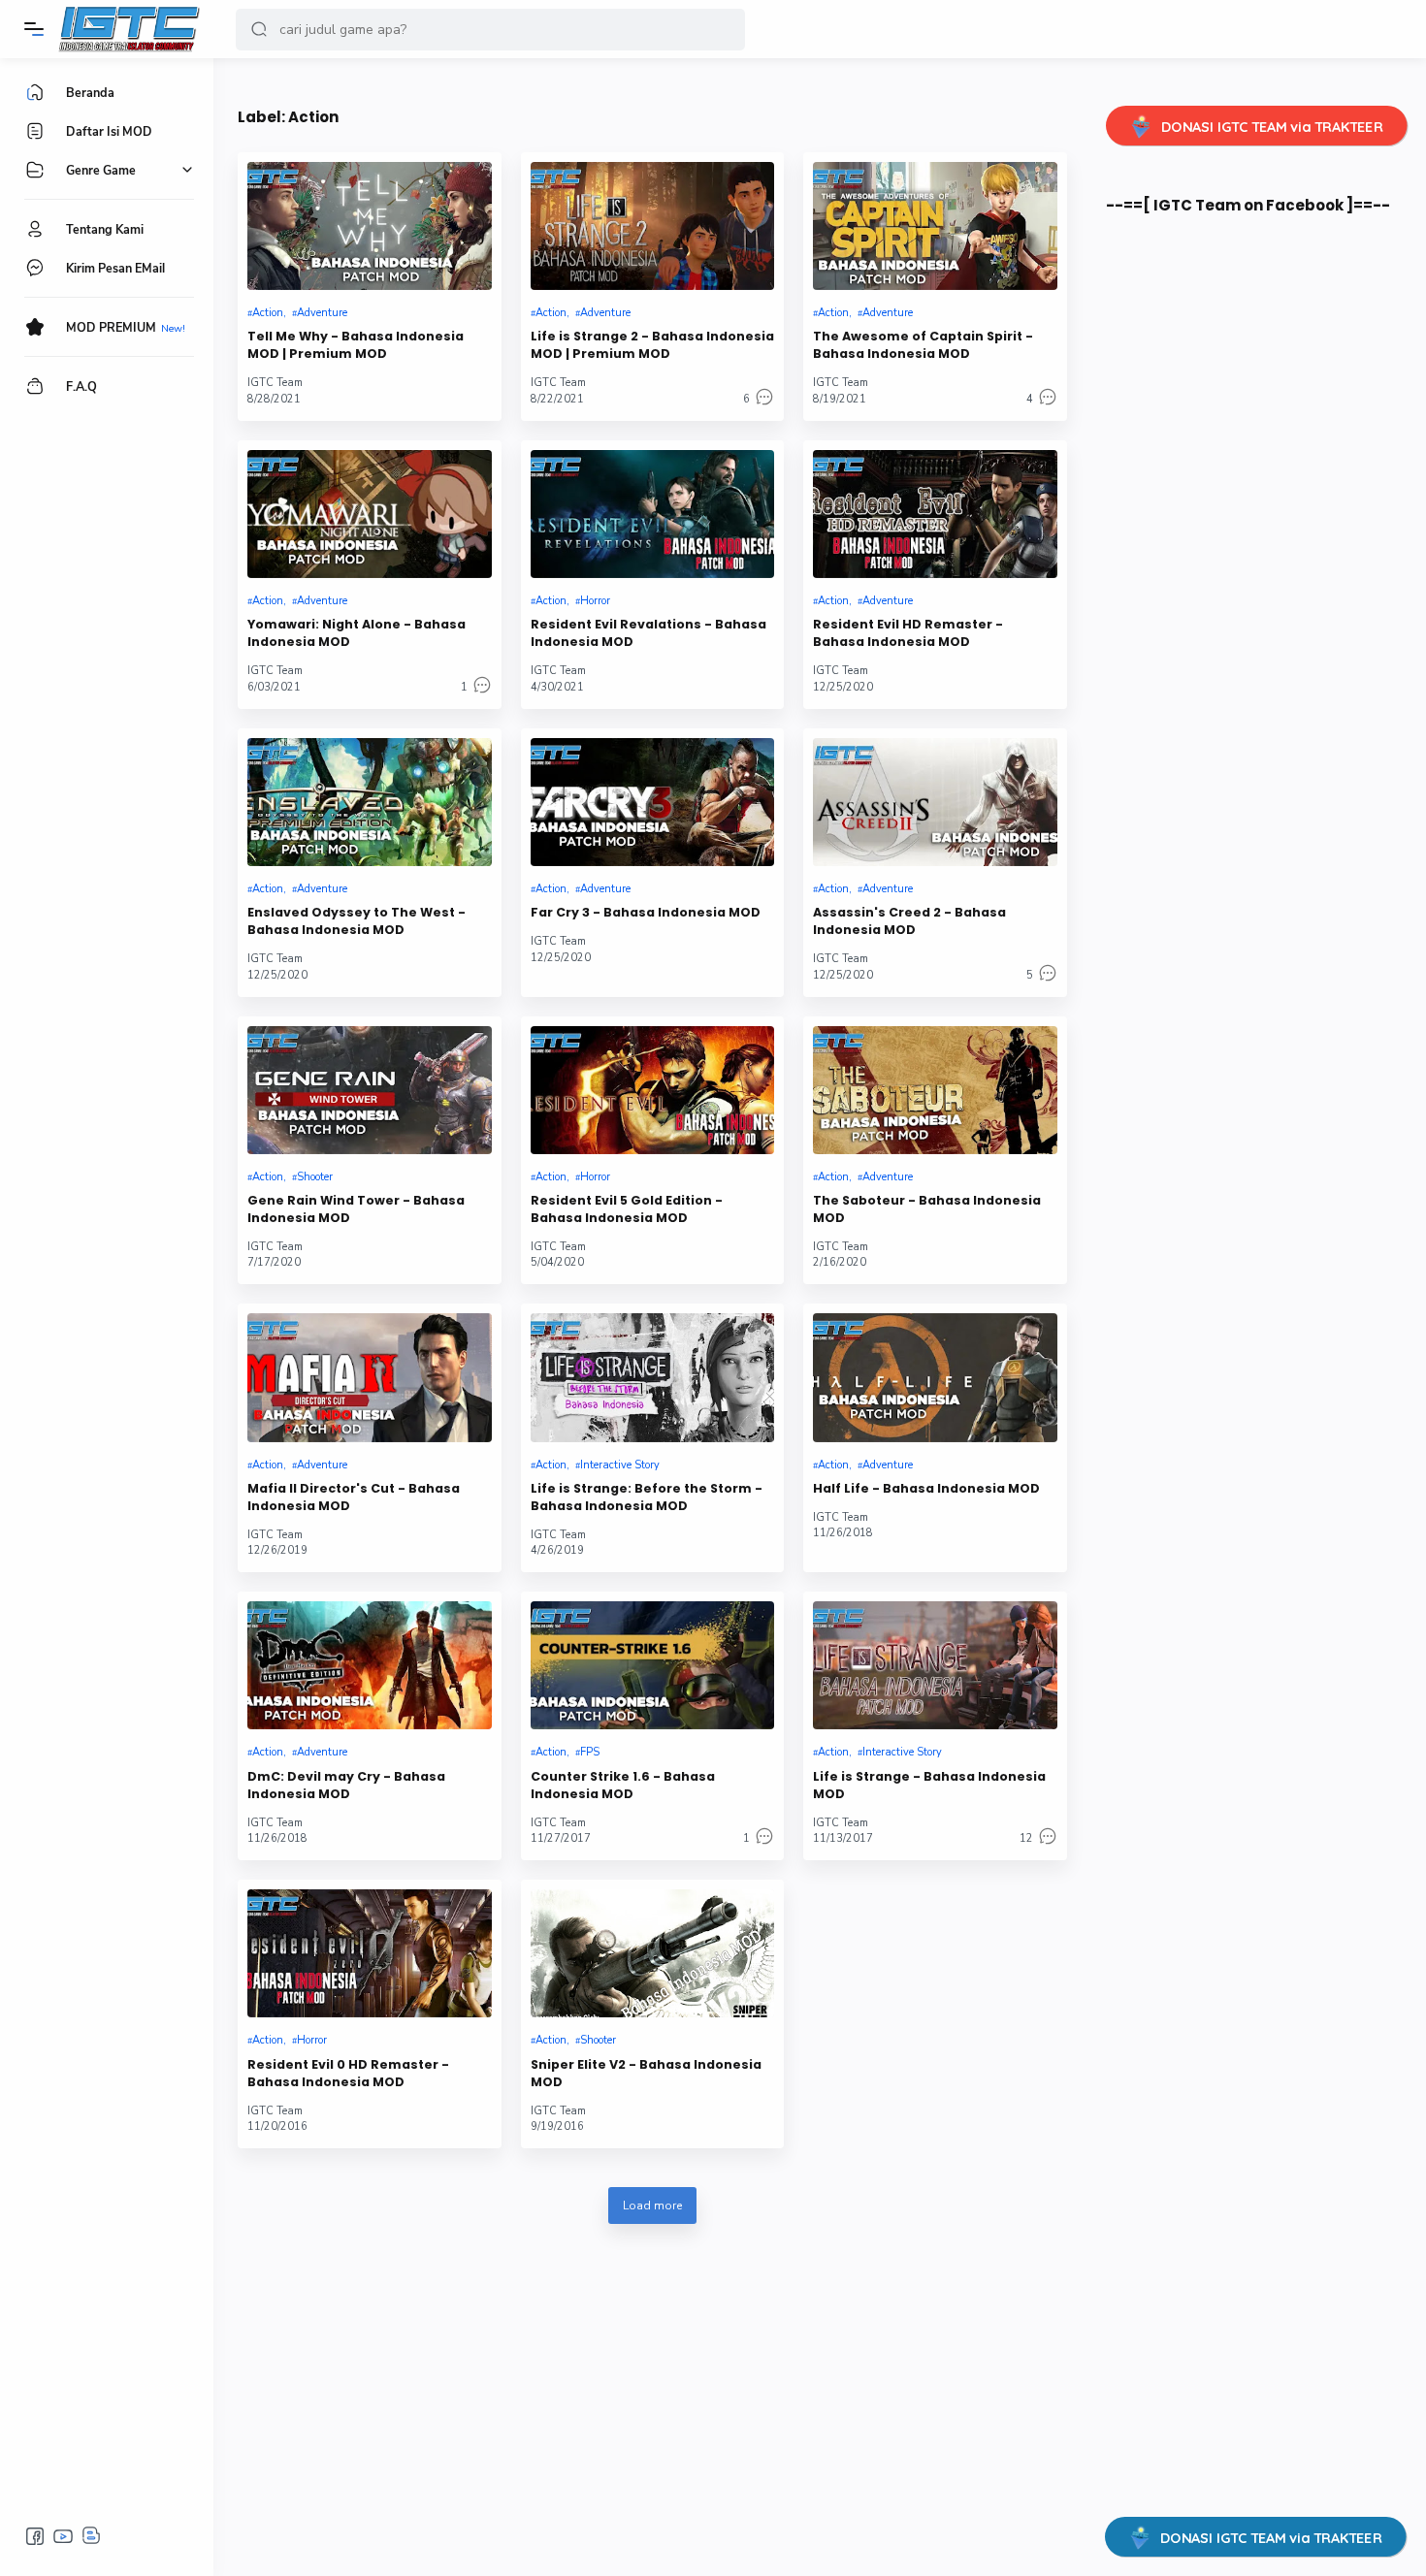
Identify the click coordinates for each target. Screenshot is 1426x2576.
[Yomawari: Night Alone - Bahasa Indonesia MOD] (370, 514)
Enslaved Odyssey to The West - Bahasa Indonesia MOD (356, 921)
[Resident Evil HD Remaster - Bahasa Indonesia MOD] (935, 514)
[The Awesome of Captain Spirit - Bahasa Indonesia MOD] (935, 226)
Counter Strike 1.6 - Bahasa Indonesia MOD (623, 1785)
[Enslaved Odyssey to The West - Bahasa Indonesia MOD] (370, 802)
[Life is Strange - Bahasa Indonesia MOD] (935, 1665)
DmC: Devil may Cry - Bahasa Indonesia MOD (346, 1785)
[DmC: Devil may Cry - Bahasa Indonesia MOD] (370, 1665)
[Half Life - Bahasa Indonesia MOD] (935, 1377)
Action (268, 313)
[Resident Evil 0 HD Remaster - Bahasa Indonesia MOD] (370, 1953)
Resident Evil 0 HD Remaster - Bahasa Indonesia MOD (348, 2073)
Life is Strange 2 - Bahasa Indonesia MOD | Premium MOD (652, 345)
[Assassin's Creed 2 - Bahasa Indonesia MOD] (935, 802)
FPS (590, 1752)
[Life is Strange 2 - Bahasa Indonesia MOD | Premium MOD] (653, 226)
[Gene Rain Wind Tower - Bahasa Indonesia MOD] (370, 1090)
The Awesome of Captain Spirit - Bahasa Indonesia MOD (923, 345)
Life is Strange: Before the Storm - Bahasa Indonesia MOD (647, 1497)
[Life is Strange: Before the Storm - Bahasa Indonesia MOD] (653, 1377)
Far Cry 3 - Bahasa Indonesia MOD (646, 912)
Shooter (315, 1177)
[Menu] (34, 29)
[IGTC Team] (139, 29)
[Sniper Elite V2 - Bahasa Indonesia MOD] (653, 1953)
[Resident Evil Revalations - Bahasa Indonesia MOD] (653, 514)
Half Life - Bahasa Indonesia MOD (926, 1488)
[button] (259, 30)
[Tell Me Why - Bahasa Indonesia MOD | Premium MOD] (370, 226)
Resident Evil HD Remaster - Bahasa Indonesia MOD (908, 633)
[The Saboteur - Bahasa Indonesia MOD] (935, 1090)
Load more (652, 2206)
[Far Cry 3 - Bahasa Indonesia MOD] (653, 802)
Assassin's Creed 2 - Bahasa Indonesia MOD (909, 921)
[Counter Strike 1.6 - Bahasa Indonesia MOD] (653, 1665)
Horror (595, 601)
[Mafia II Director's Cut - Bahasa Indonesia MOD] (370, 1377)
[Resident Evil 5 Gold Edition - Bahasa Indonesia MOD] (653, 1090)
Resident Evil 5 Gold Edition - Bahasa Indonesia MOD (627, 1209)
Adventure (322, 313)
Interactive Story (620, 1465)
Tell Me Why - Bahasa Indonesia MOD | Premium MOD (356, 345)
